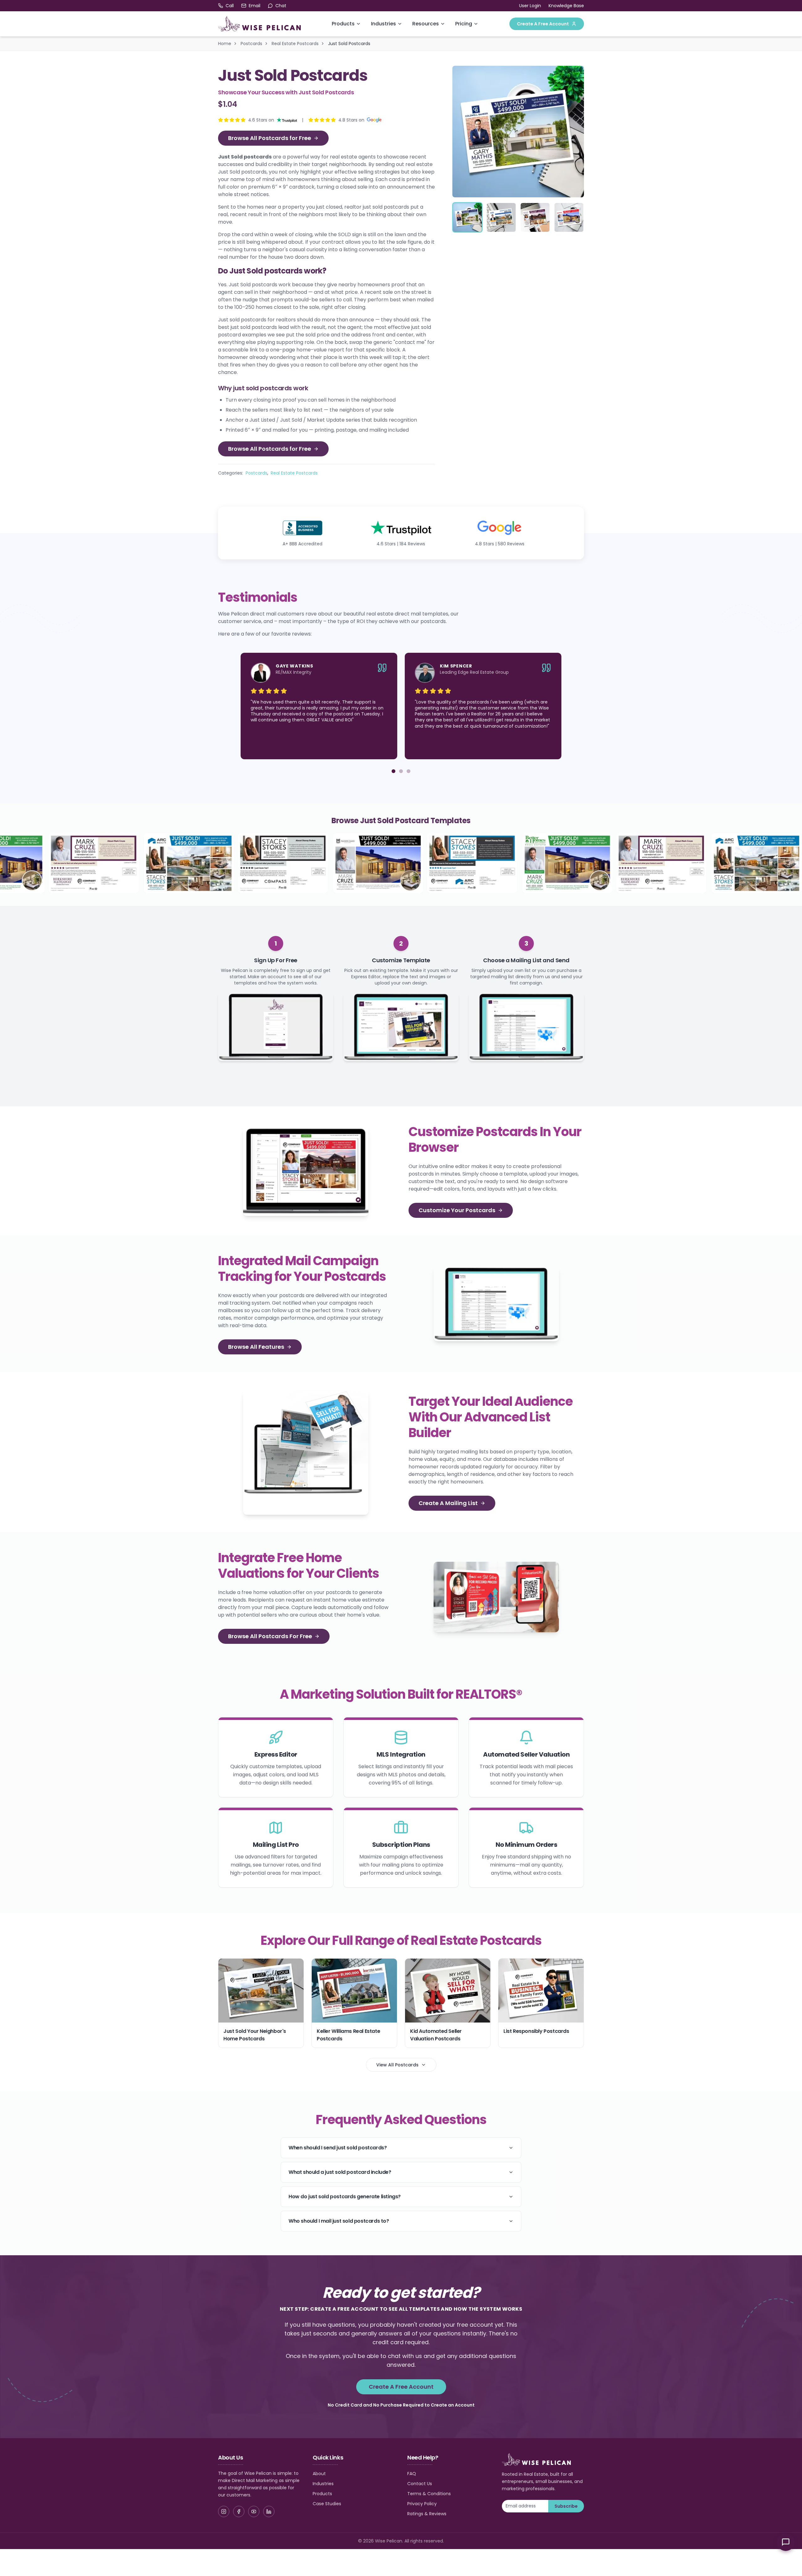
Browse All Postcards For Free (270, 1636)
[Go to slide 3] (409, 771)
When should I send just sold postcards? (338, 2148)
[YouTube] (254, 2511)
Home (225, 44)
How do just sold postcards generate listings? (345, 2197)
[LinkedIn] (269, 2511)
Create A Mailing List (448, 1503)
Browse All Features (256, 1347)
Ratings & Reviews (427, 2514)
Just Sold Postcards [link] (349, 44)
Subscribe (566, 2506)
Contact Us (420, 2484)
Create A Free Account (543, 24)
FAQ (412, 2474)
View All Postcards (397, 2065)
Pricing (464, 24)
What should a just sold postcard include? (340, 2172)
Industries (383, 24)
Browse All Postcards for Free (270, 138)
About (319, 2474)
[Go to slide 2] (401, 771)
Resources (426, 24)
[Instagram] (224, 2511)
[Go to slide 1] (393, 771)
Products (343, 24)
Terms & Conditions (429, 2494)
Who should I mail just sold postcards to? (339, 2221)
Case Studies (327, 2504)
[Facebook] (239, 2511)
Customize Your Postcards (457, 1210)
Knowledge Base (566, 6)
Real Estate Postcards (295, 44)
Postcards (251, 44)
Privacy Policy (422, 2504)
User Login (530, 6)
